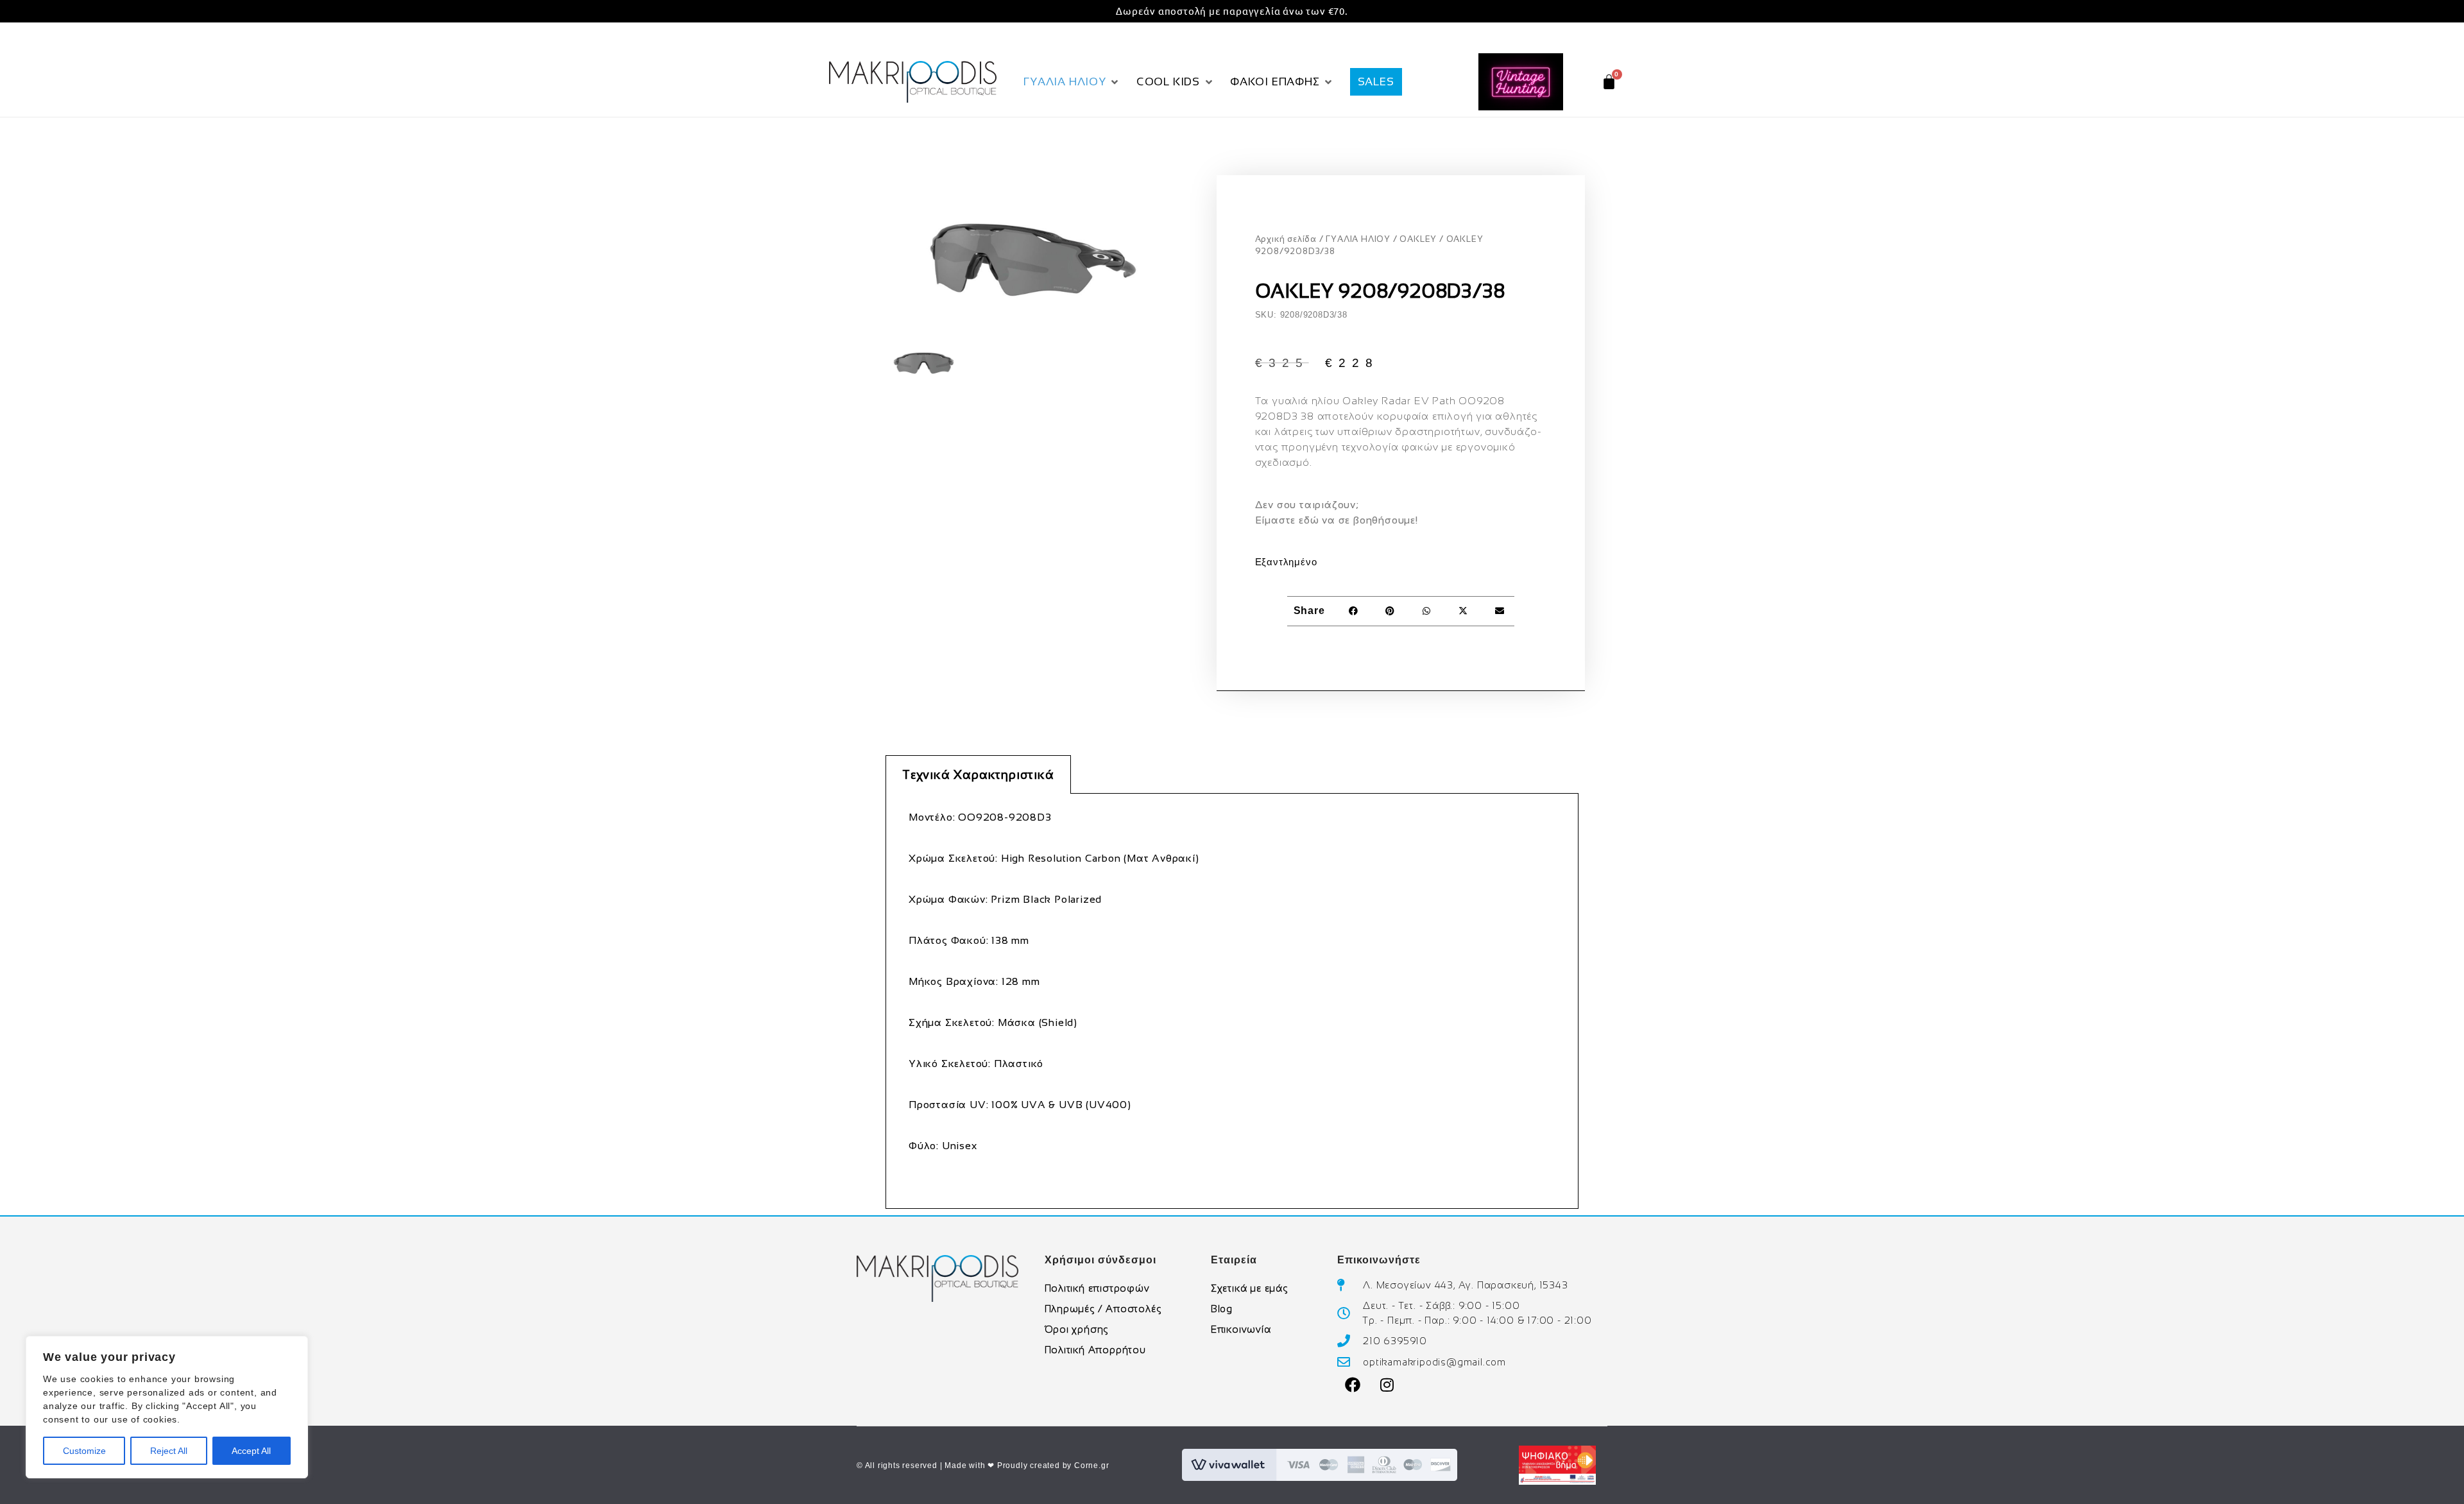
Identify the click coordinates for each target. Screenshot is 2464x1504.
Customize (84, 1451)
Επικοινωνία (1241, 1329)
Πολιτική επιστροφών (1097, 1288)
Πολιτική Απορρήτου (1095, 1350)
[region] (167, 1407)
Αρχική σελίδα (1286, 239)
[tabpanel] (1232, 1001)
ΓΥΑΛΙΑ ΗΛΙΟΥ (1358, 239)
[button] (1072, 82)
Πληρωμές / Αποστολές (1103, 1309)
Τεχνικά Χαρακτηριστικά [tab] (978, 775)
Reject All (169, 1451)
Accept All (251, 1451)
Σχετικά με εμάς (1249, 1288)
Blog (1222, 1309)
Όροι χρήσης (1077, 1329)
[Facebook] (1353, 1385)
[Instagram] (1387, 1385)
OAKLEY (1418, 239)
